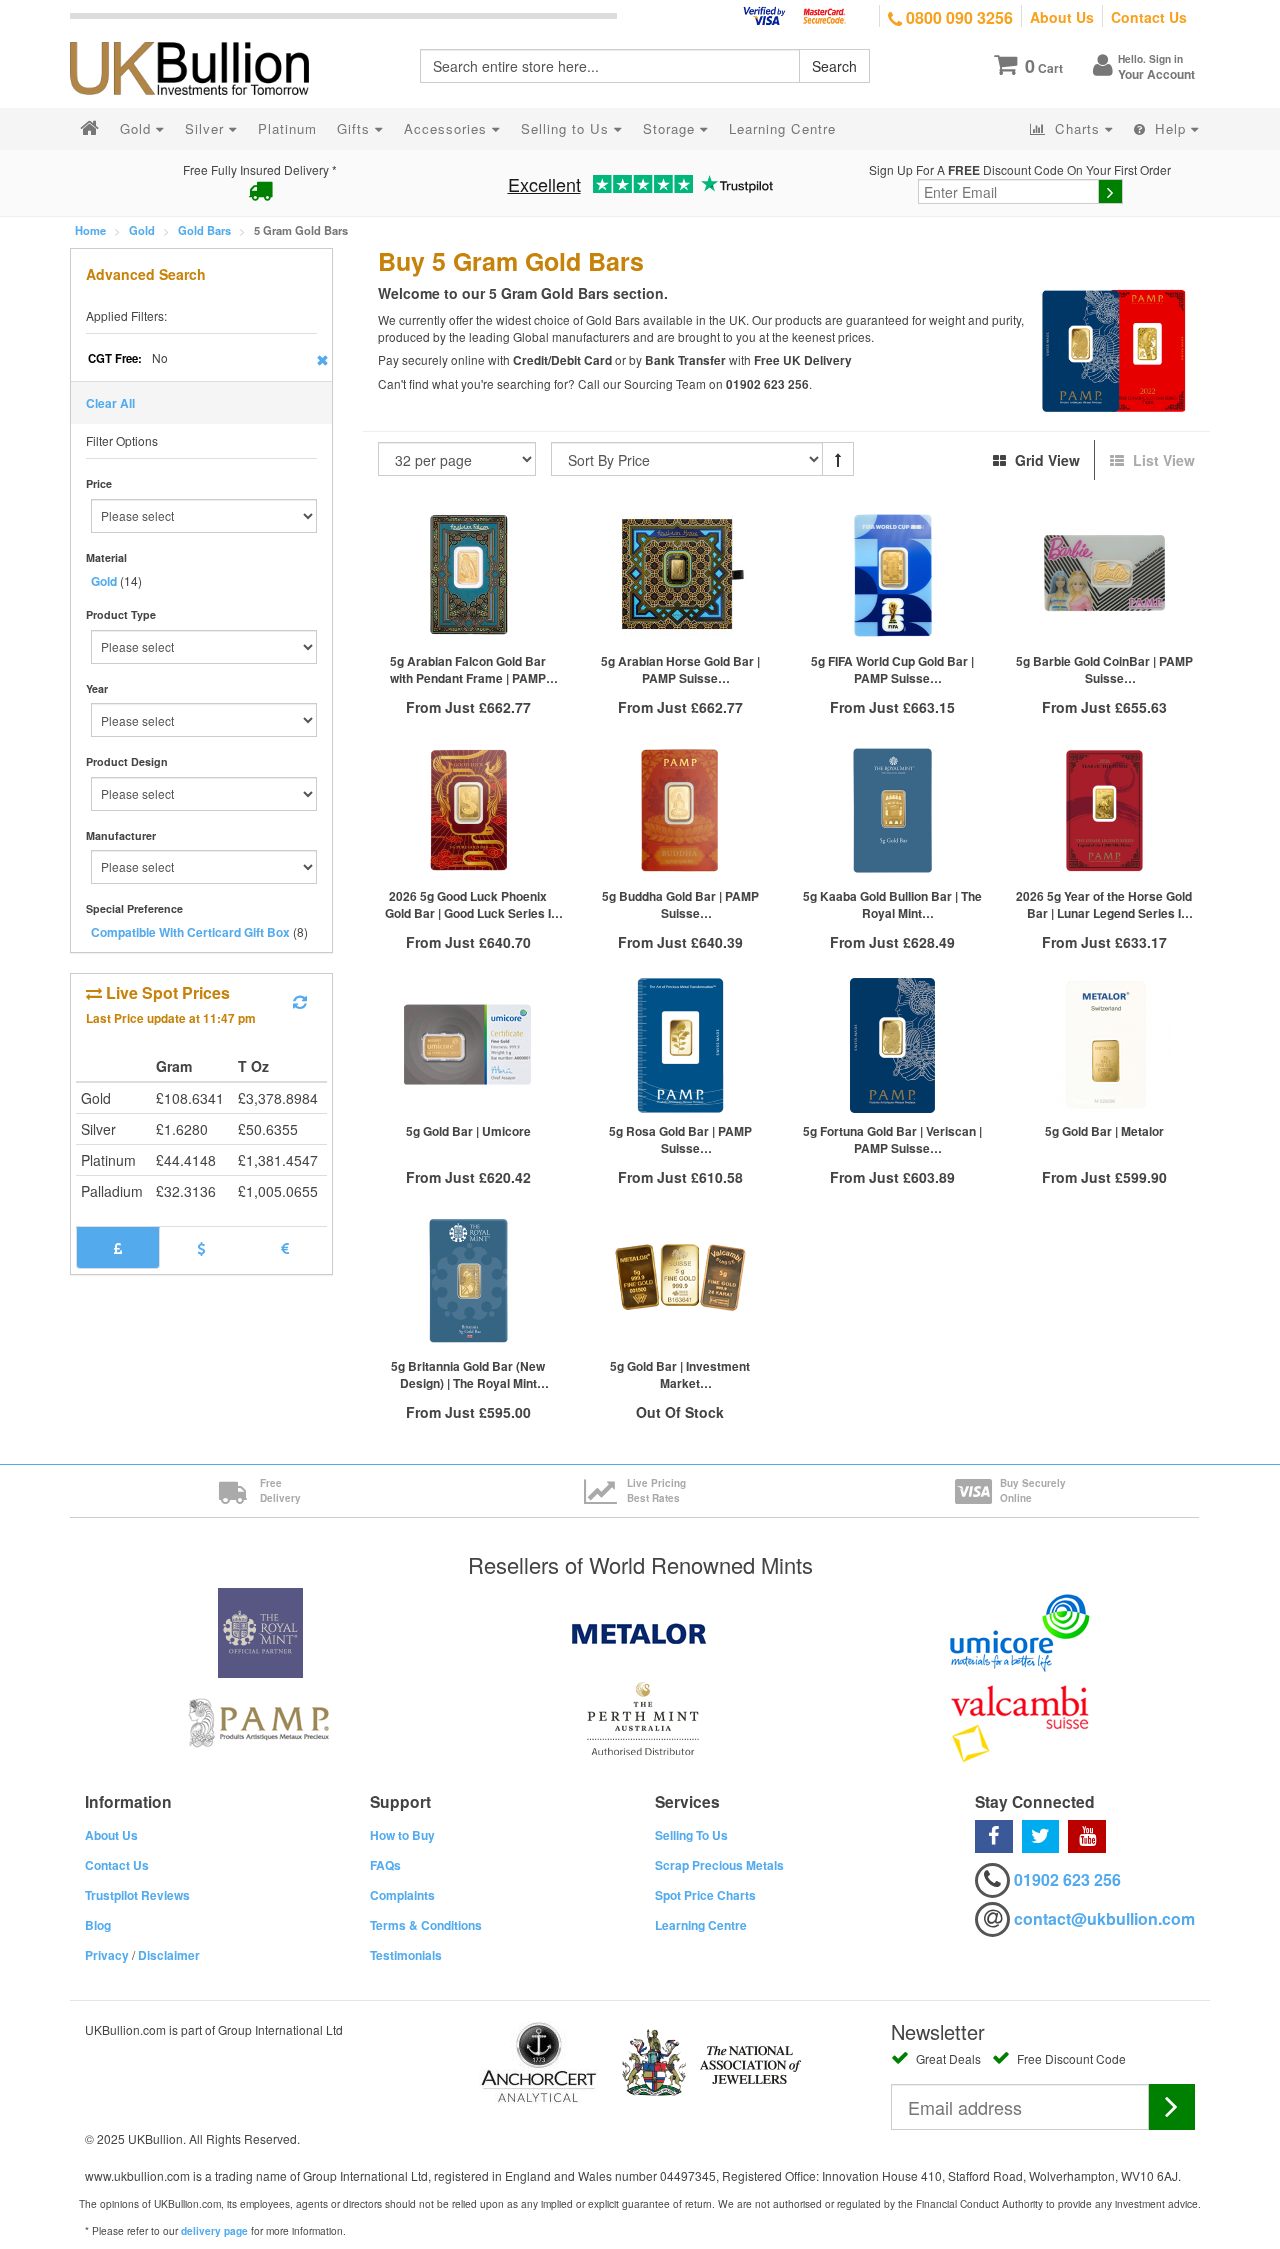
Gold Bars (204, 230)
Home (90, 230)
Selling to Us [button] (567, 128)
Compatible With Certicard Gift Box (190, 932)
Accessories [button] (448, 128)
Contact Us (1149, 17)
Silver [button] (207, 128)
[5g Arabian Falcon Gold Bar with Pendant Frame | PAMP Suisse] (469, 575)
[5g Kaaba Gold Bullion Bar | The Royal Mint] (892, 810)
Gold (142, 230)
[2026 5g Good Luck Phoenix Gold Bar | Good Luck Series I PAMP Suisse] (469, 810)
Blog (98, 1925)
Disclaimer (169, 1955)
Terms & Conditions (426, 1925)
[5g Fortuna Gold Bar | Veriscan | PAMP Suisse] (892, 1045)
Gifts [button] (356, 128)
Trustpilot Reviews (137, 1895)
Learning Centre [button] (782, 128)
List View (1162, 460)
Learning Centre (701, 1925)
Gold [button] (138, 128)
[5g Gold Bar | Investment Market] (680, 1280)
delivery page (214, 2231)
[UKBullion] (202, 36)
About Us (1062, 17)
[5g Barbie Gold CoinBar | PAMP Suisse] (1104, 575)
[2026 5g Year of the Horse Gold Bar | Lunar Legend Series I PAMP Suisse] (1104, 810)
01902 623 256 (1067, 1879)
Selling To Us (691, 1835)
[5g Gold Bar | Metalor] (1104, 1045)
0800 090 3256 (957, 17)
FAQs (385, 1865)
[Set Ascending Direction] (838, 459)
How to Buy (402, 1835)
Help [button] (1170, 128)
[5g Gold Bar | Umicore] (469, 1045)
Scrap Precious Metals (719, 1865)
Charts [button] (1077, 128)
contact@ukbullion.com (1104, 1918)
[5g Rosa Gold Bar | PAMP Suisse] (680, 1045)
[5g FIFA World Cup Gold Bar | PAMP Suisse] (892, 575)
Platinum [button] (287, 128)
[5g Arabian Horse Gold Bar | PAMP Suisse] (680, 575)
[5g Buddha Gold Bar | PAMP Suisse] (680, 810)
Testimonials (406, 1955)
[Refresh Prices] (300, 1002)
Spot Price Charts (705, 1895)
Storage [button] (671, 128)
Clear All (110, 403)
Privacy (107, 1955)
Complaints (402, 1895)
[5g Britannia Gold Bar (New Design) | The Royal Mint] (469, 1280)
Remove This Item (322, 360)
